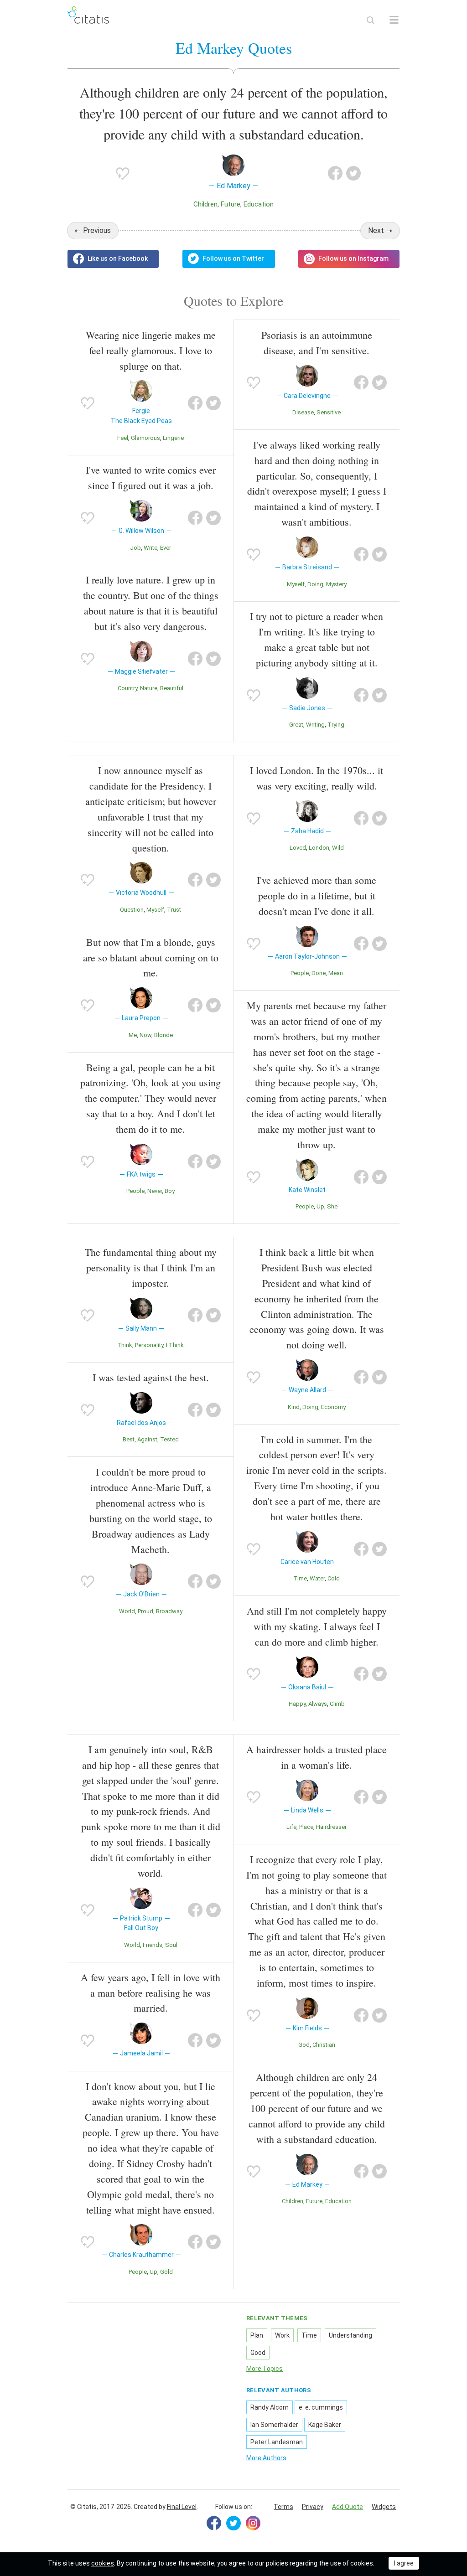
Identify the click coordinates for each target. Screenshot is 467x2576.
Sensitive (329, 412)
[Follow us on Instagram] (349, 259)
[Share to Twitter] (353, 173)
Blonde (163, 1035)
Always (318, 1704)
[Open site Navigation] (394, 20)
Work (282, 2335)
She (332, 1206)
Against (147, 1439)
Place (306, 1827)
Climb (337, 1704)
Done (319, 973)
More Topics (265, 2369)
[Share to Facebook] (335, 173)
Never (155, 1191)
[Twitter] (233, 2523)
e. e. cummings (321, 2407)
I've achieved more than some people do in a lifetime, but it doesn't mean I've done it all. (317, 896)
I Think (175, 1345)
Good (258, 2353)
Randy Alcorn (270, 2407)
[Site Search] (370, 20)
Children (205, 204)
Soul (171, 1945)
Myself (296, 584)
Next (376, 230)
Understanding (350, 2335)
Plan (257, 2335)
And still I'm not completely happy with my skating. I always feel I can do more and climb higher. (317, 1626)
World (127, 1611)
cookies (103, 2563)
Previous (97, 230)
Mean (336, 973)
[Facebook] (214, 2523)
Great (296, 725)
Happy (297, 1704)
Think (125, 1345)
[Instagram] (253, 2523)
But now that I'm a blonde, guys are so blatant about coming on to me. (151, 958)
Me (133, 1035)
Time (300, 1578)
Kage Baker (325, 2425)
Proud (145, 1611)
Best (129, 1439)
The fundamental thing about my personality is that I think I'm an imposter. (151, 1267)
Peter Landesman (277, 2442)
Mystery (336, 584)
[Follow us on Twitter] (229, 259)
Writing (315, 725)
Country (127, 688)
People (135, 1191)
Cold (334, 1578)
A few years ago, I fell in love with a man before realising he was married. (150, 1993)
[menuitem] (283, 2507)
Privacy (313, 2507)
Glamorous (145, 438)
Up (320, 1206)
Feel (123, 438)
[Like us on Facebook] (113, 259)
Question (132, 910)
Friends (153, 1945)
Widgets (384, 2507)
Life (291, 1827)
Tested (169, 1439)
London (319, 848)
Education (259, 204)
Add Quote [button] (348, 2507)
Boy (170, 1191)
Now (145, 1035)
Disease (303, 412)
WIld (338, 848)
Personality (149, 1345)
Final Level (182, 2507)
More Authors (266, 2458)
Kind (294, 1407)
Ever (166, 548)
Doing (315, 584)
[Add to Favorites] (123, 173)
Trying (336, 725)
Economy (333, 1407)
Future (231, 204)
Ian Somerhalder (274, 2425)
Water (317, 1578)
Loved (298, 848)
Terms (283, 2507)
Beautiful (172, 688)
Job (135, 548)
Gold (166, 2272)
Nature (149, 688)
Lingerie (173, 438)
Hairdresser (331, 1827)
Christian (324, 2045)
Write (150, 548)
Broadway (169, 1611)
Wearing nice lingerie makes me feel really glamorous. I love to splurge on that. (151, 350)
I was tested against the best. (151, 1377)
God (304, 2045)
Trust (174, 910)
